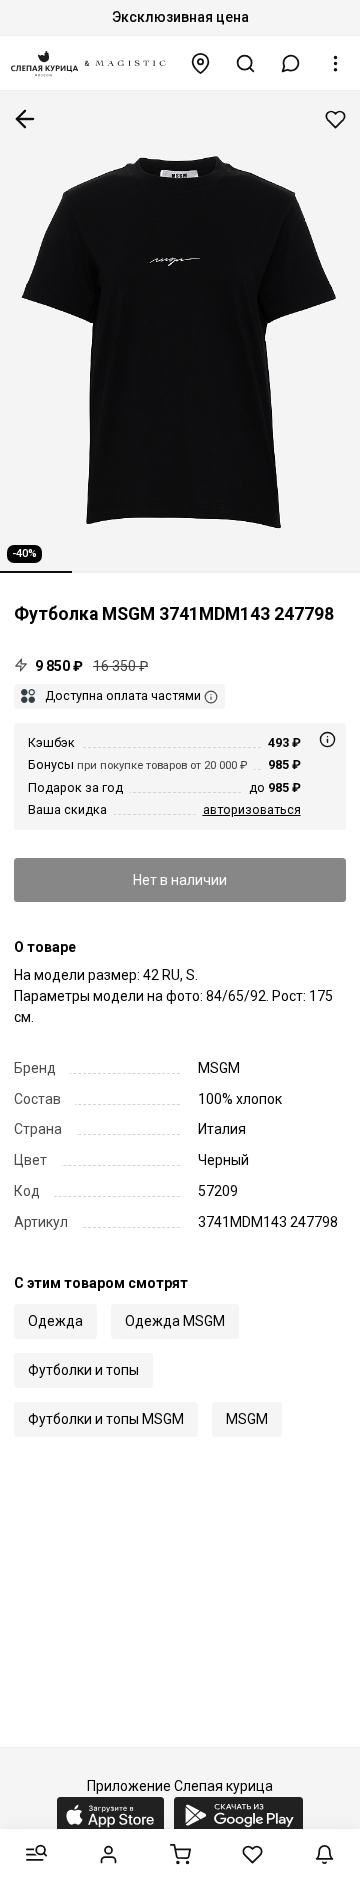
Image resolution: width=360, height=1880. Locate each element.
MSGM (247, 1419)
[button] (291, 63)
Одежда (55, 1321)
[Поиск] (246, 63)
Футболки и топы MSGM (106, 1419)
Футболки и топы (83, 1370)
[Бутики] (201, 63)
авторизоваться (252, 809)
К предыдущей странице (25, 119)
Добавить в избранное (335, 119)
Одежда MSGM (175, 1321)
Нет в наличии (180, 880)
